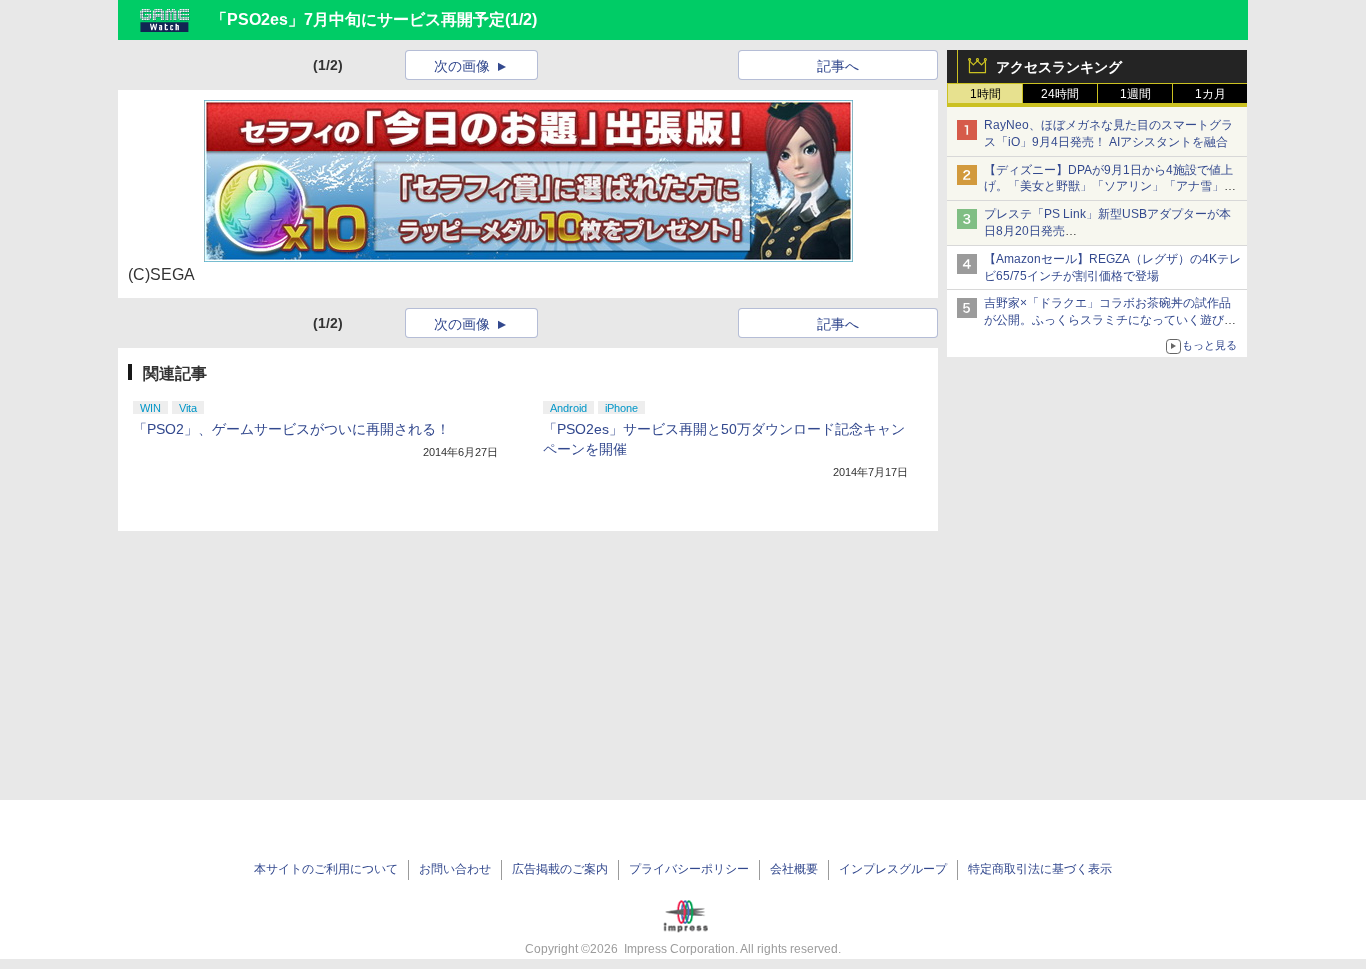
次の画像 (462, 66)
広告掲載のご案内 (560, 869)
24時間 (1060, 94)
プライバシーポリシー (689, 869)
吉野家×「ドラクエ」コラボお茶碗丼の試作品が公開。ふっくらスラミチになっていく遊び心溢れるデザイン (1110, 320)
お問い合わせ (455, 869)
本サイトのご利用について (326, 869)
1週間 (1135, 94)
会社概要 (794, 869)
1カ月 (1210, 94)
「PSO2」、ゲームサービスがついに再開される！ (291, 429)
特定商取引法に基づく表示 (1040, 869)
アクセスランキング (1059, 67)
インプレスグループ (893, 869)
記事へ (838, 66)
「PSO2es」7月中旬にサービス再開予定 (358, 19)
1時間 (985, 94)
